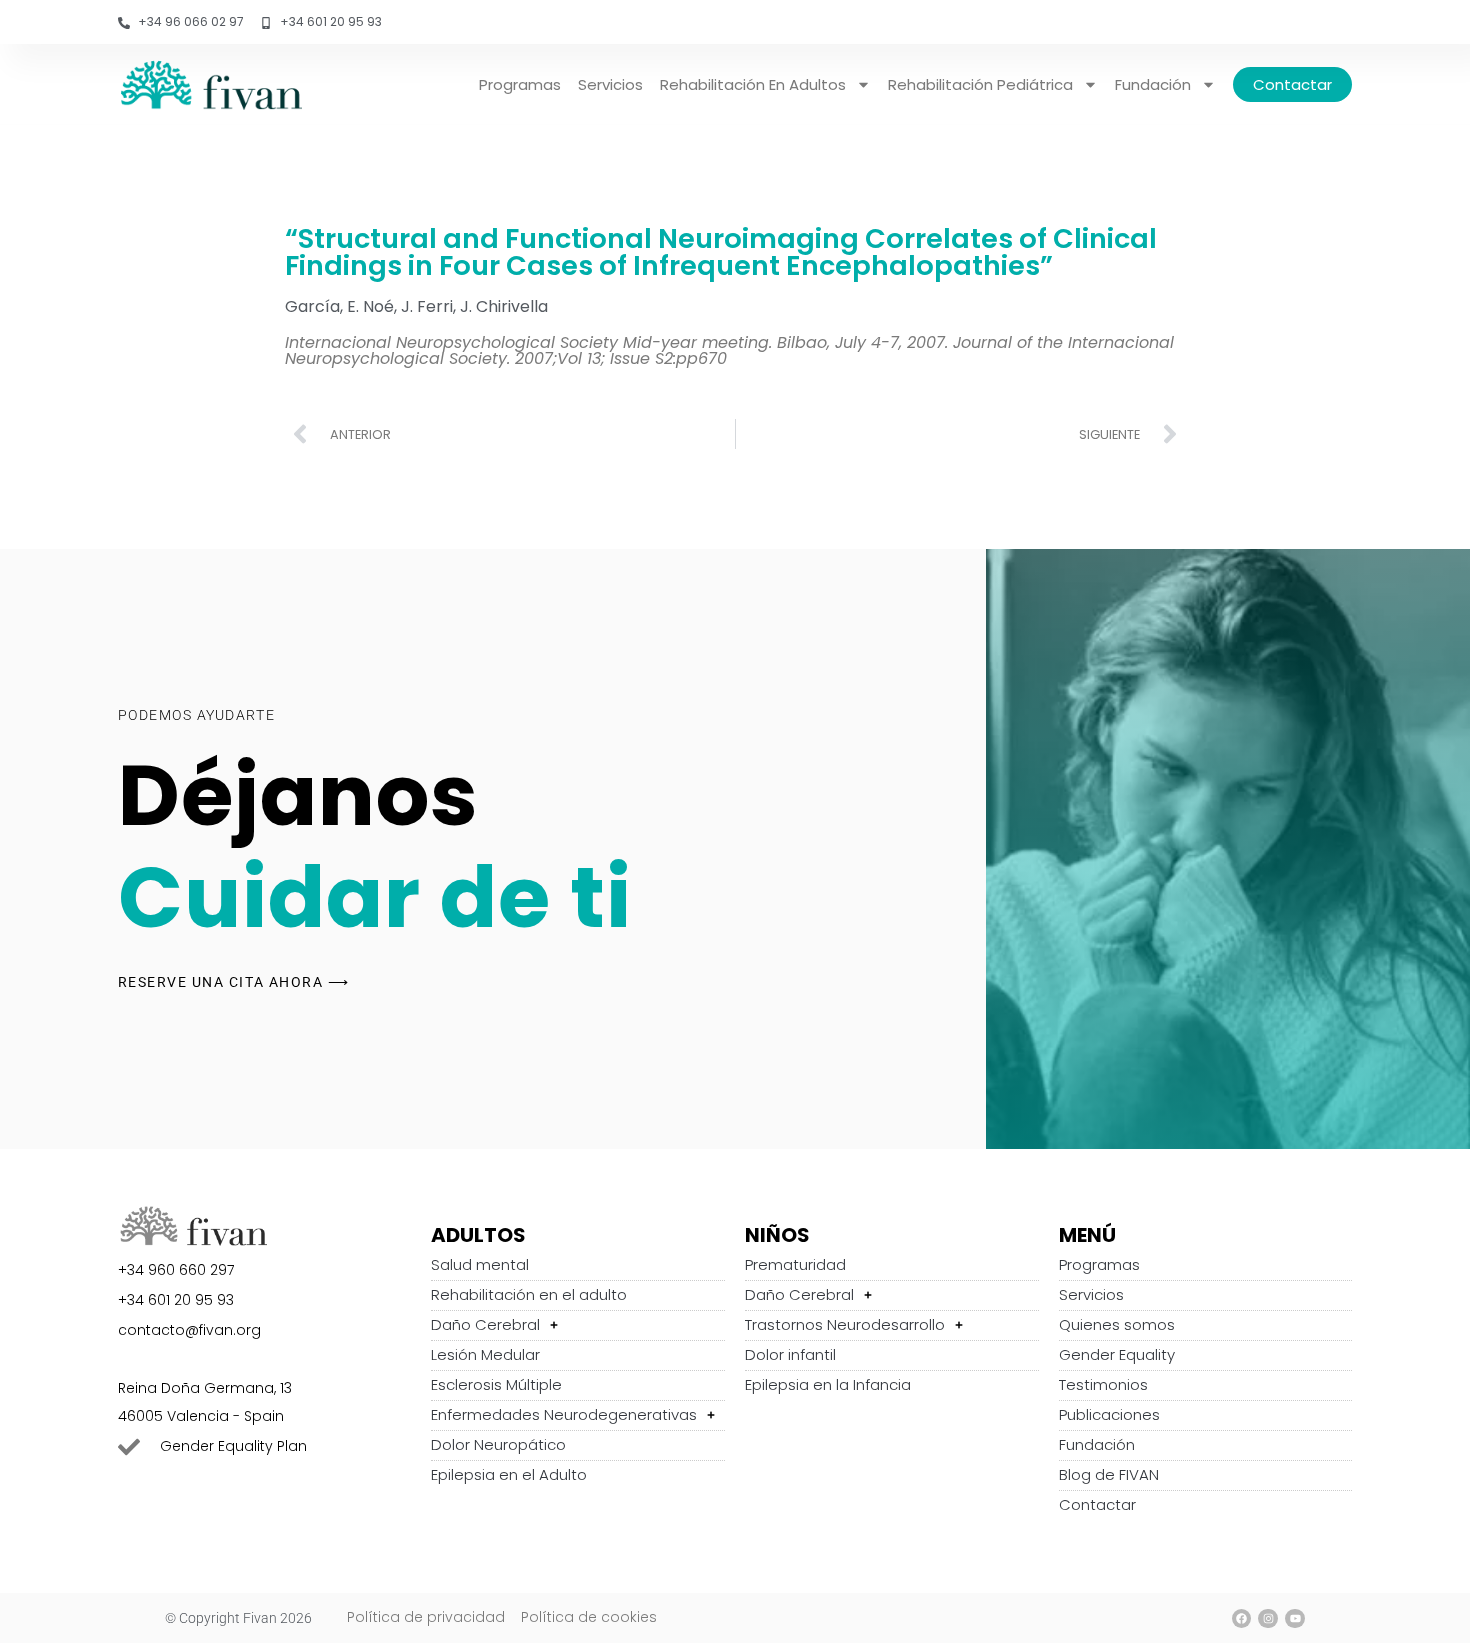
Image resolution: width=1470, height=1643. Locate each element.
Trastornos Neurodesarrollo (845, 1324)
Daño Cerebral (485, 1324)
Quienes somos (1117, 1324)
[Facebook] (1242, 1619)
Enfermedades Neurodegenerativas (564, 1414)
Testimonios (1103, 1384)
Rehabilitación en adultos (753, 84)
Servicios (610, 84)
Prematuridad (795, 1264)
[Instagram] (1268, 1619)
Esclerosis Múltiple (496, 1384)
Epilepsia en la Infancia (828, 1384)
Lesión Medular (485, 1354)
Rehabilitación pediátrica (980, 84)
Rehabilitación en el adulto (529, 1294)
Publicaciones (1109, 1414)
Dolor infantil (790, 1354)
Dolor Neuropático (498, 1444)
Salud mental (480, 1264)
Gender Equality (1117, 1354)
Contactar (1292, 84)
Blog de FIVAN (1109, 1474)
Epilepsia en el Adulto (509, 1474)
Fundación (1153, 84)
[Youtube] (1295, 1619)
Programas (520, 84)
